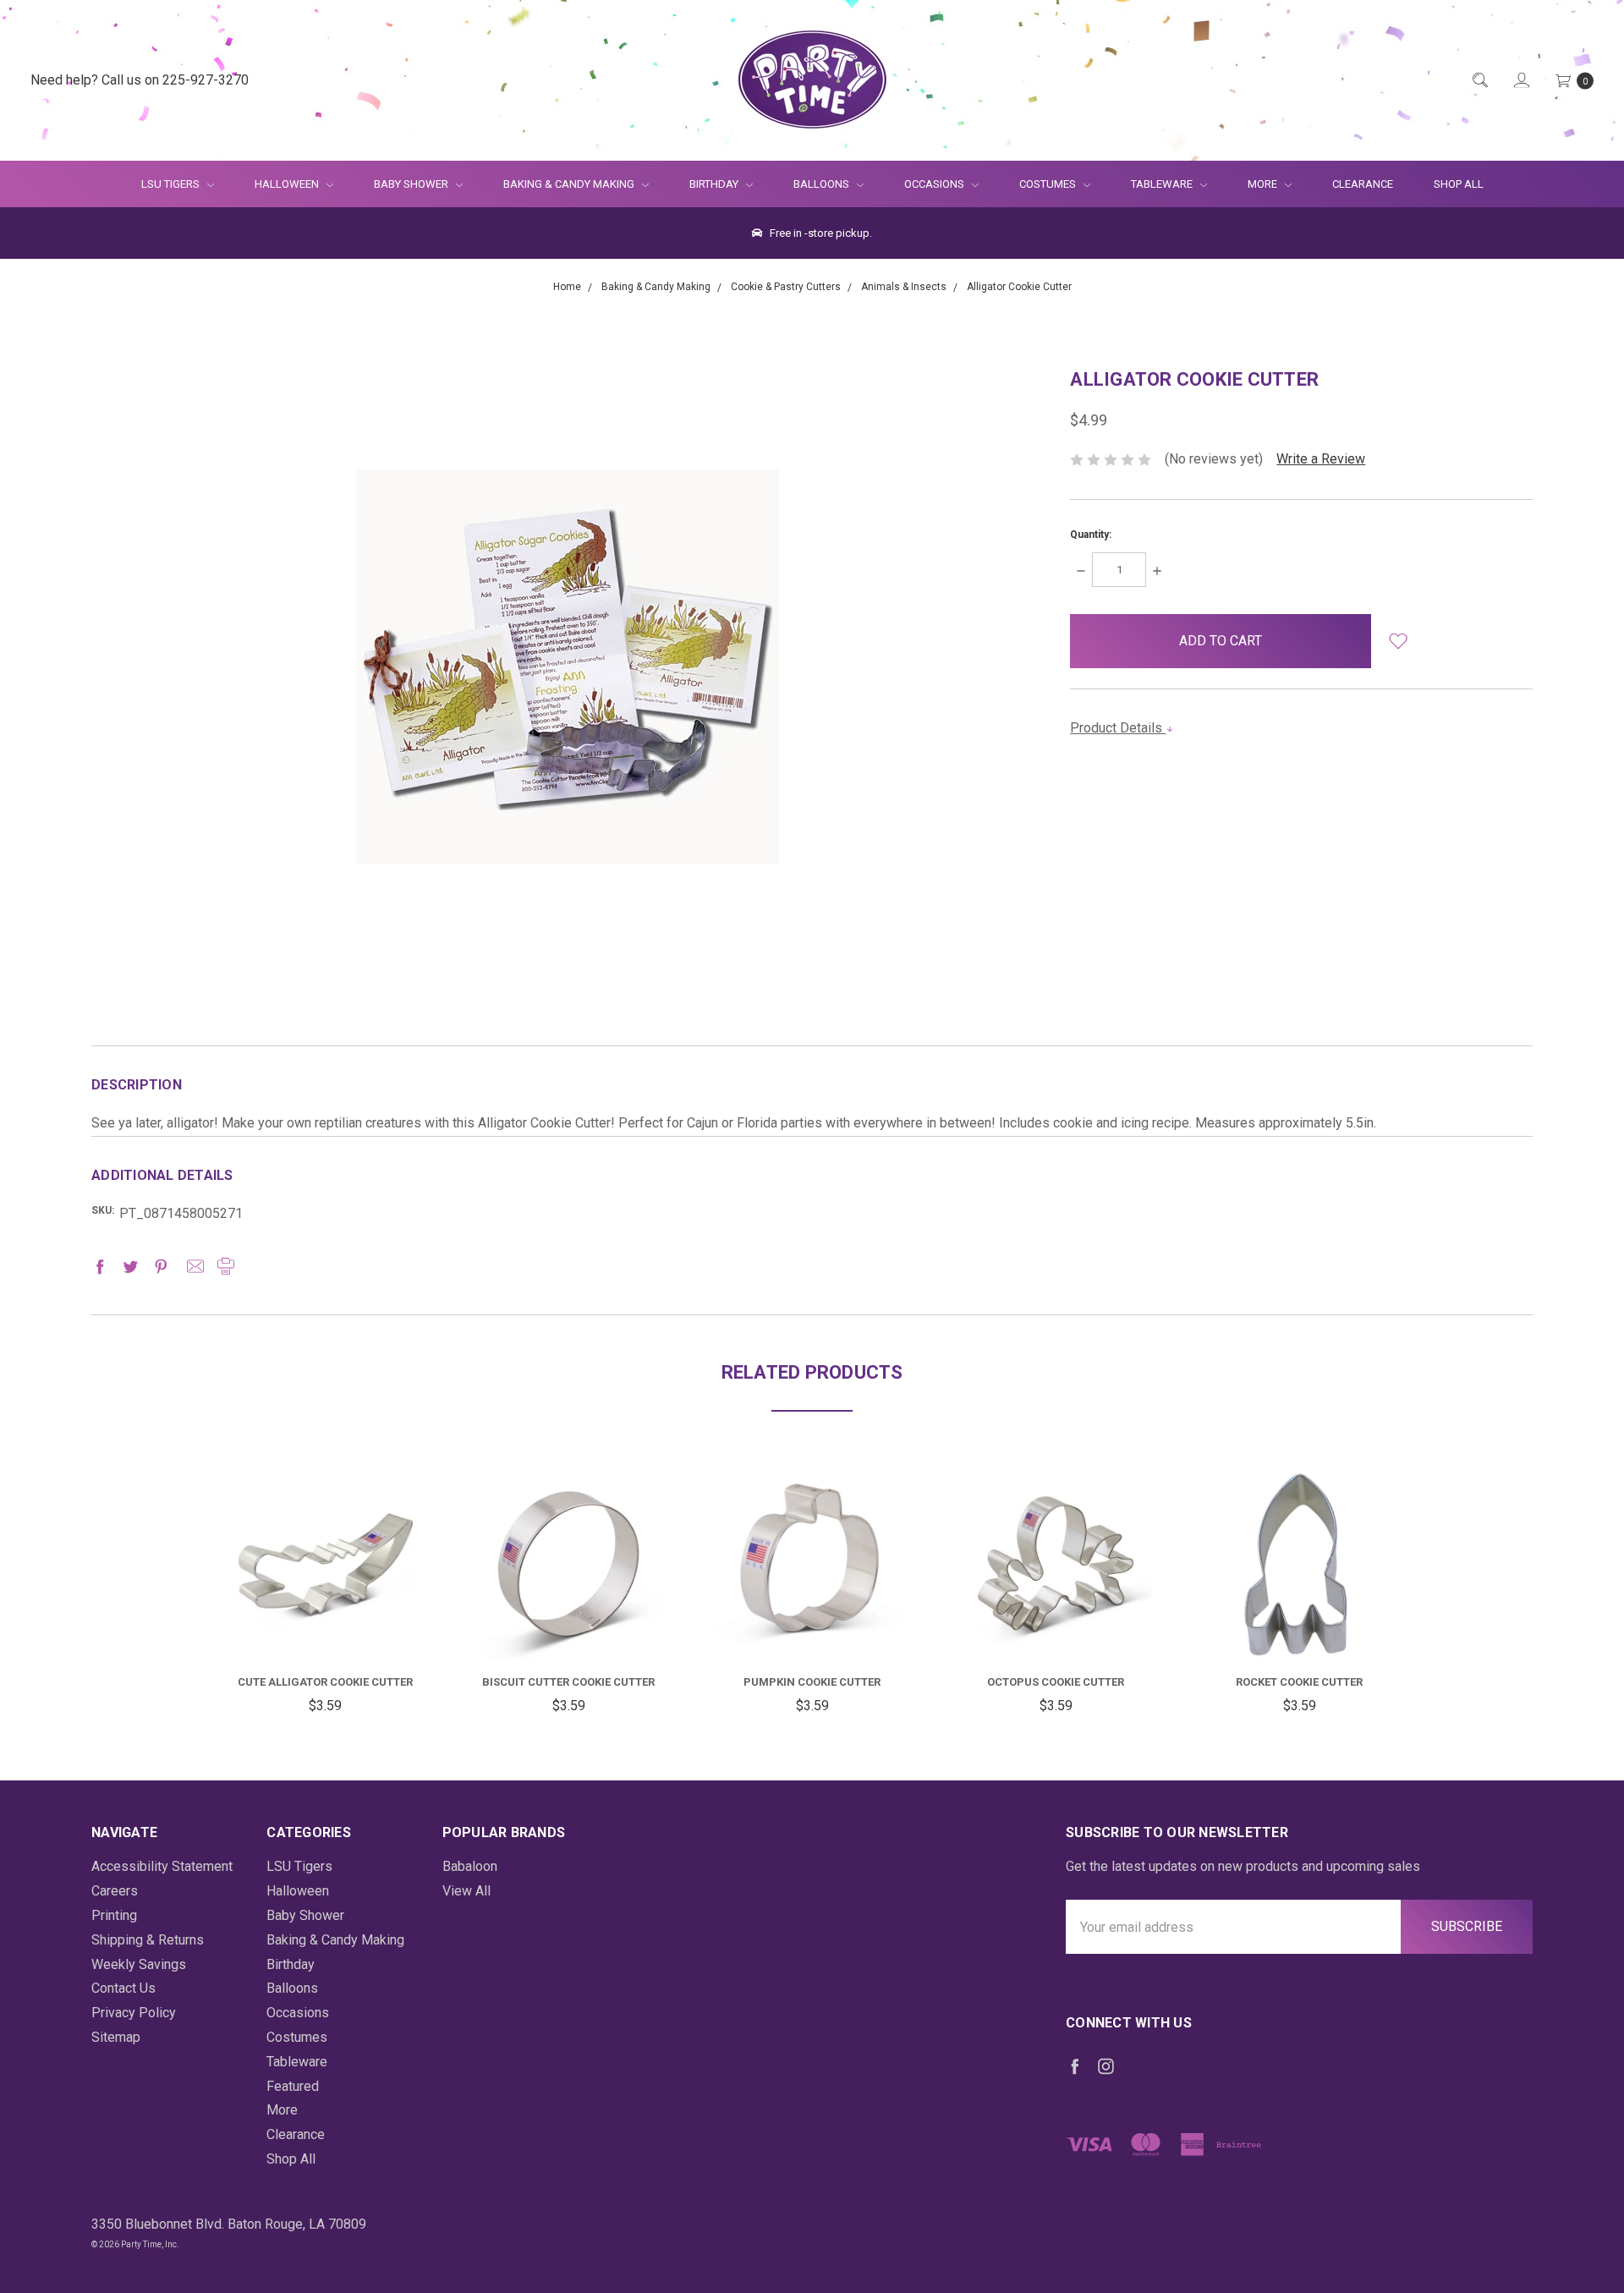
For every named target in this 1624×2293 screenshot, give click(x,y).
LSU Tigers (172, 184)
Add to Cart (325, 1618)
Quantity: (1091, 535)
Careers (115, 1891)
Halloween (288, 184)
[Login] (1520, 81)
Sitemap (116, 2037)
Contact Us (123, 1988)
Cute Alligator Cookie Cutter (325, 1682)
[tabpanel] (325, 1594)
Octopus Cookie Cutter (1056, 1682)
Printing (114, 1915)
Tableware (1163, 184)
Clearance (1363, 184)
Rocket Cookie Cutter (1299, 1682)
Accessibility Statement (162, 1866)
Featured (293, 2086)
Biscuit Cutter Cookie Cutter (568, 1682)
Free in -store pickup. (820, 233)
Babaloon (470, 1866)
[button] (1399, 641)
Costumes (1049, 184)
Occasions (935, 184)
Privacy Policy (134, 2013)
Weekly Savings (139, 1964)
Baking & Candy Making (570, 184)
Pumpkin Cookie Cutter (812, 1682)
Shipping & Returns (148, 1940)
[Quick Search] (1479, 81)
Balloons (823, 184)
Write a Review (1321, 459)
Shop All (1459, 184)
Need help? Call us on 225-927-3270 (140, 80)
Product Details (1118, 728)
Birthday (715, 184)
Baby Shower (412, 184)
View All (466, 1891)
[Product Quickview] (325, 1555)
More (1252, 184)
